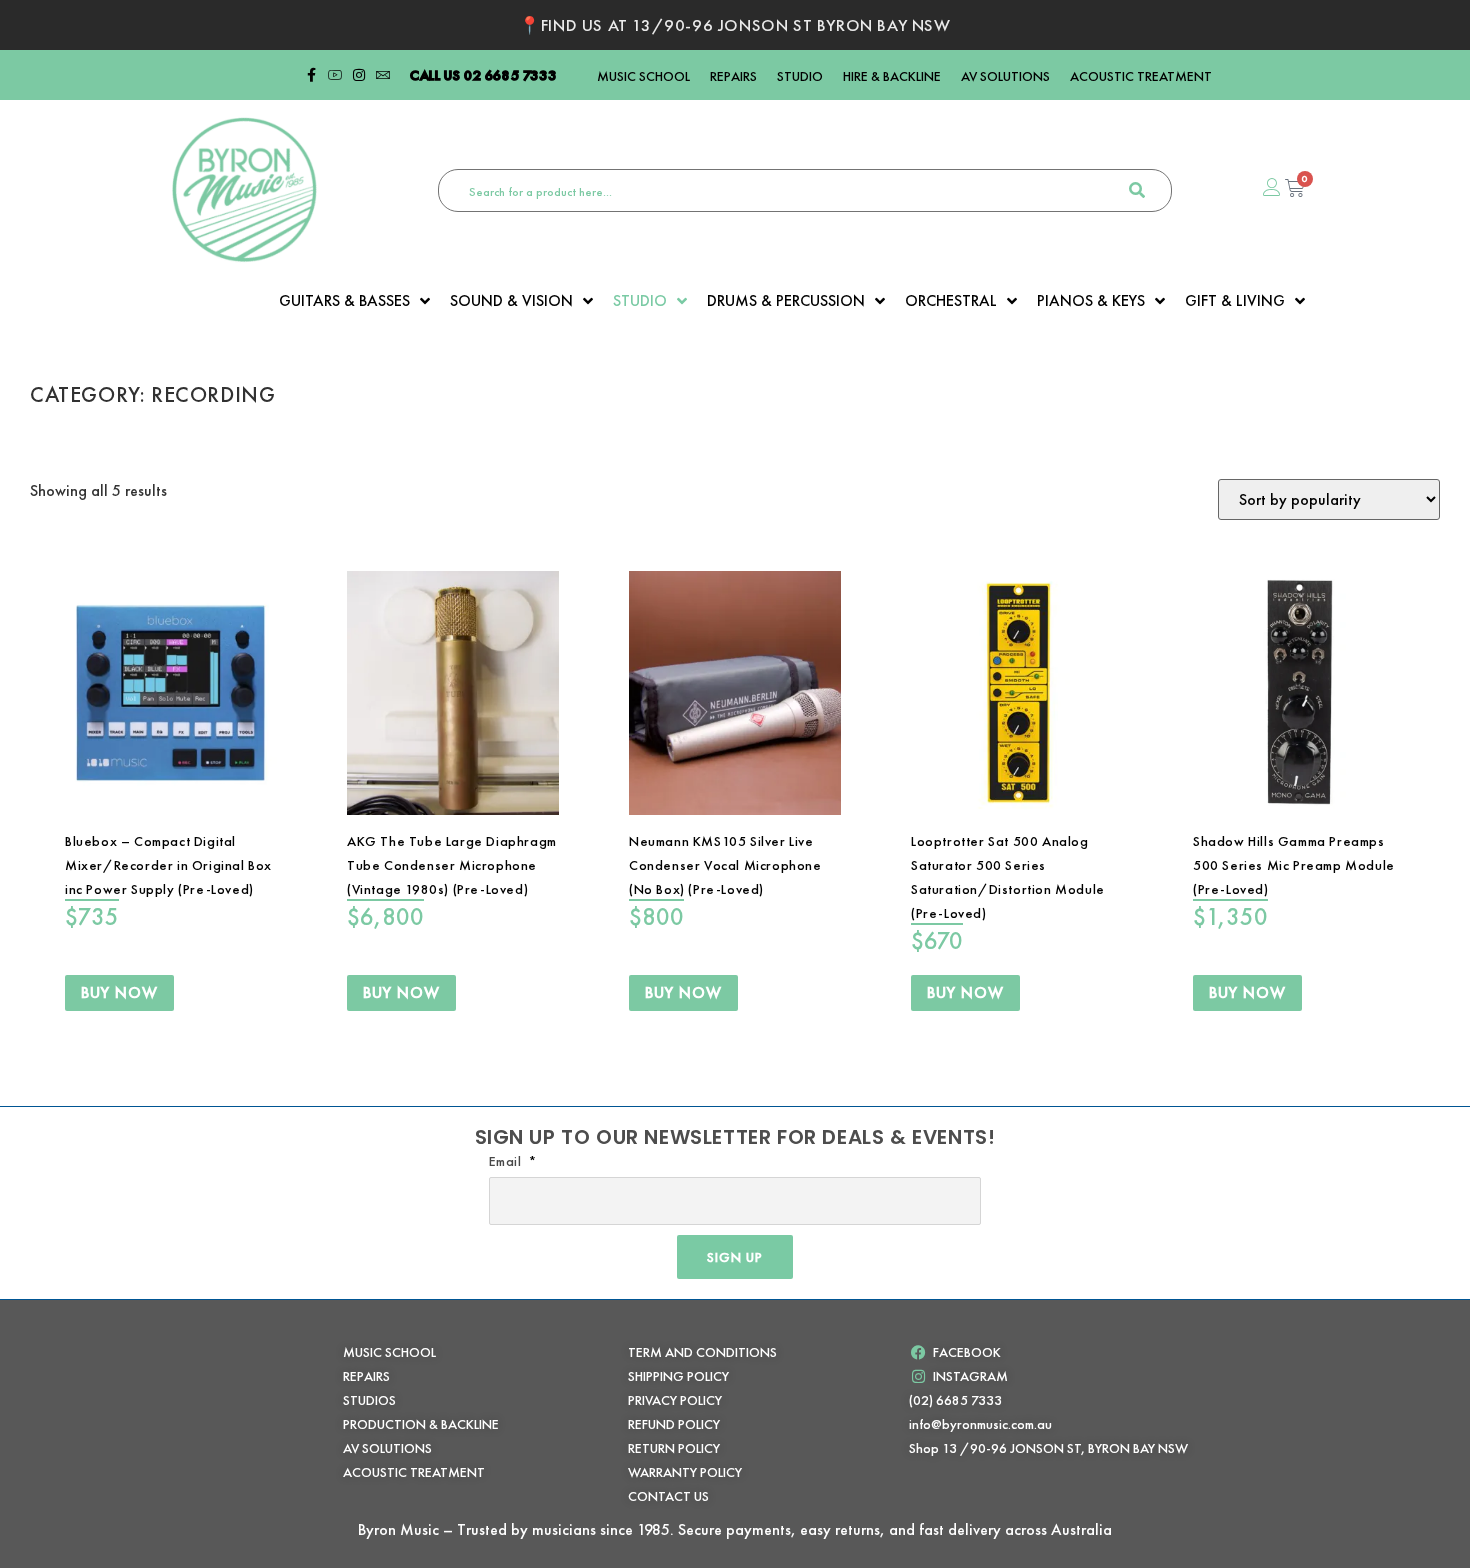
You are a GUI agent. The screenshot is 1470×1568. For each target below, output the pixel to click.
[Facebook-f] (311, 75)
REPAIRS (733, 76)
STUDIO (800, 76)
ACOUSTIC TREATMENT (1141, 76)
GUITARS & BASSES (344, 301)
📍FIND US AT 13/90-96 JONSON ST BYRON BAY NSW (734, 25)
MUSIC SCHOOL (643, 76)
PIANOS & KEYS (1091, 301)
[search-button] (1137, 190)
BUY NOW (119, 992)
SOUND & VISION (511, 301)
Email (507, 1161)
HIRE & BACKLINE (892, 76)
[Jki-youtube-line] (335, 75)
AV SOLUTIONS (1005, 76)
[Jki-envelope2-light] (383, 75)
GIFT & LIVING (1235, 301)
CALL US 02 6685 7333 (483, 75)
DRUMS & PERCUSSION (786, 301)
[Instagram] (359, 75)
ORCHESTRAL (951, 301)
